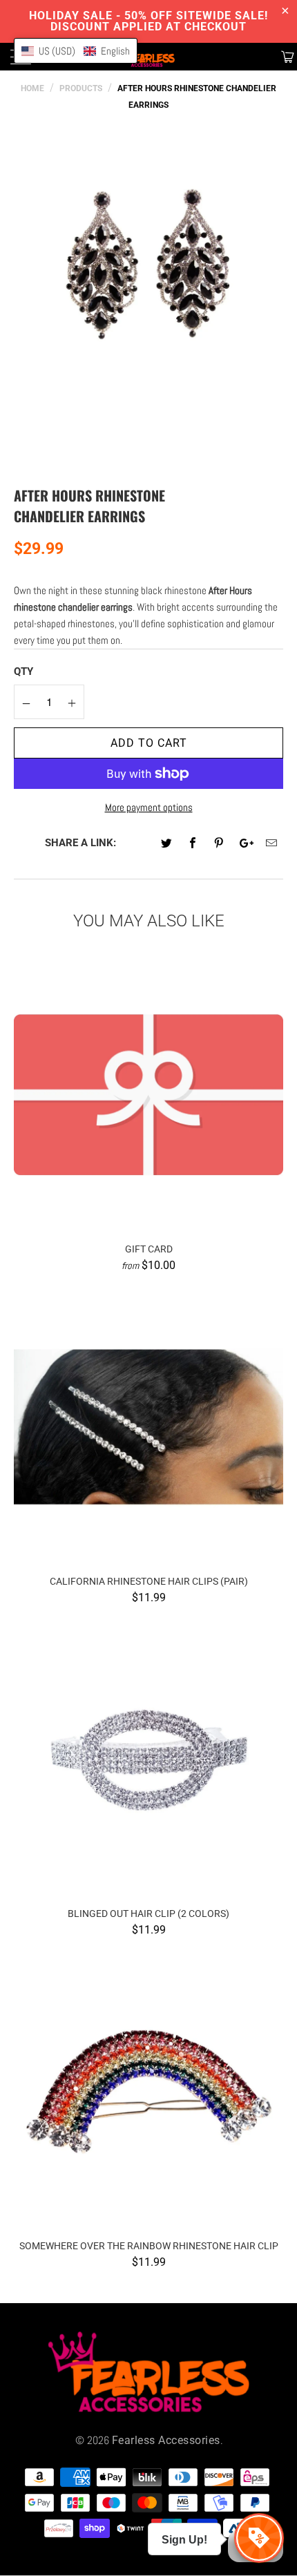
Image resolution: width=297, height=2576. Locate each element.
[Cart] (286, 57)
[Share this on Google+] (246, 844)
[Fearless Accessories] (149, 57)
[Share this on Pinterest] (219, 844)
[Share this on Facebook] (193, 844)
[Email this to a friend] (272, 844)
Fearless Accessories (166, 2440)
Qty (23, 671)
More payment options (149, 807)
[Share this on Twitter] (167, 844)
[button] (76, 51)
